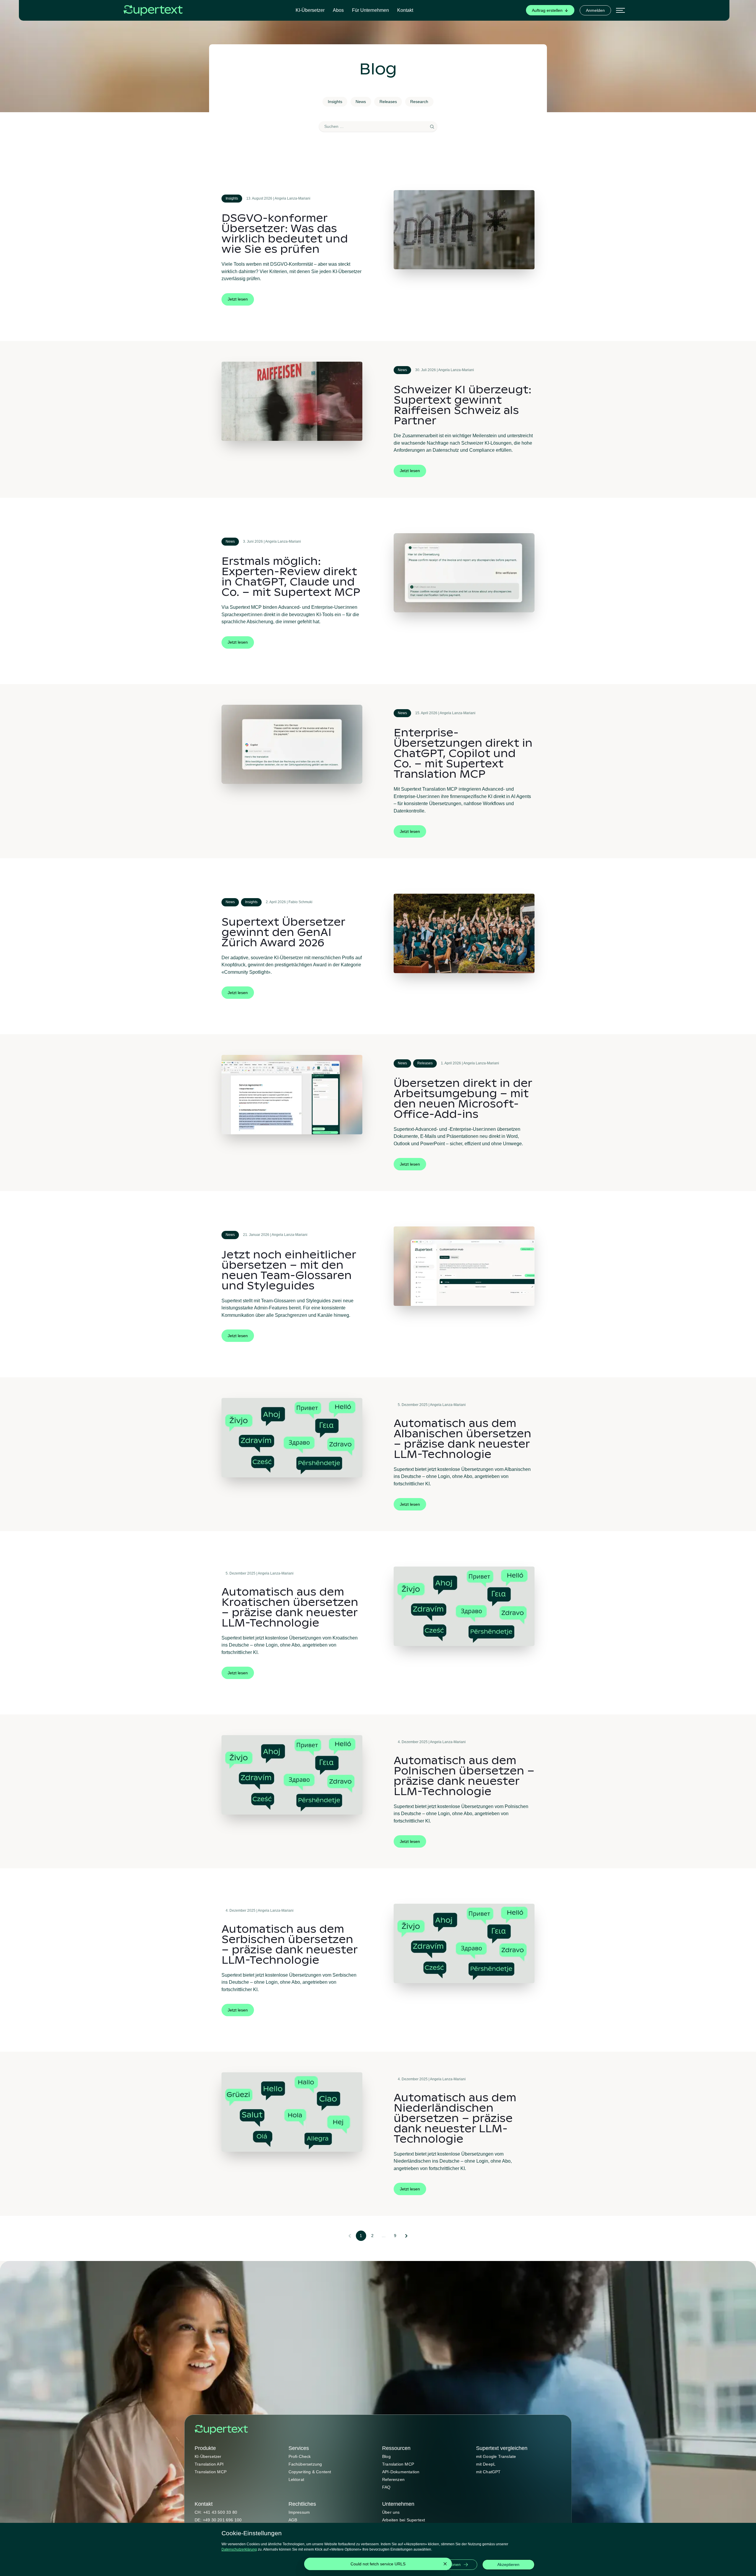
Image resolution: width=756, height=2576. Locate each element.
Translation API (209, 2464)
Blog (386, 2456)
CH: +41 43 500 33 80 (216, 2512)
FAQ (386, 2487)
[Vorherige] (350, 2236)
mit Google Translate (496, 2456)
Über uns (391, 2512)
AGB (293, 2520)
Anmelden (595, 10)
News (361, 102)
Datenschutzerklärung (239, 2549)
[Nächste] (406, 2236)
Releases (388, 102)
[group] (550, 10)
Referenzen (393, 2479)
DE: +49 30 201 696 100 (218, 2520)
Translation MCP (211, 2472)
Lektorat (296, 2479)
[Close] (445, 2564)
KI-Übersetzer (310, 10)
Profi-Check (300, 2456)
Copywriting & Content (310, 2472)
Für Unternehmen (370, 10)
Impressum (299, 2512)
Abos (338, 10)
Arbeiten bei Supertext (404, 2520)
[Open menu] (620, 10)
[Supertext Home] (221, 2430)
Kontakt (405, 10)
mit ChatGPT (488, 2472)
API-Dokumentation (401, 2472)
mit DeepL (486, 2464)
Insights (335, 102)
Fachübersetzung (305, 2464)
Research (419, 102)
